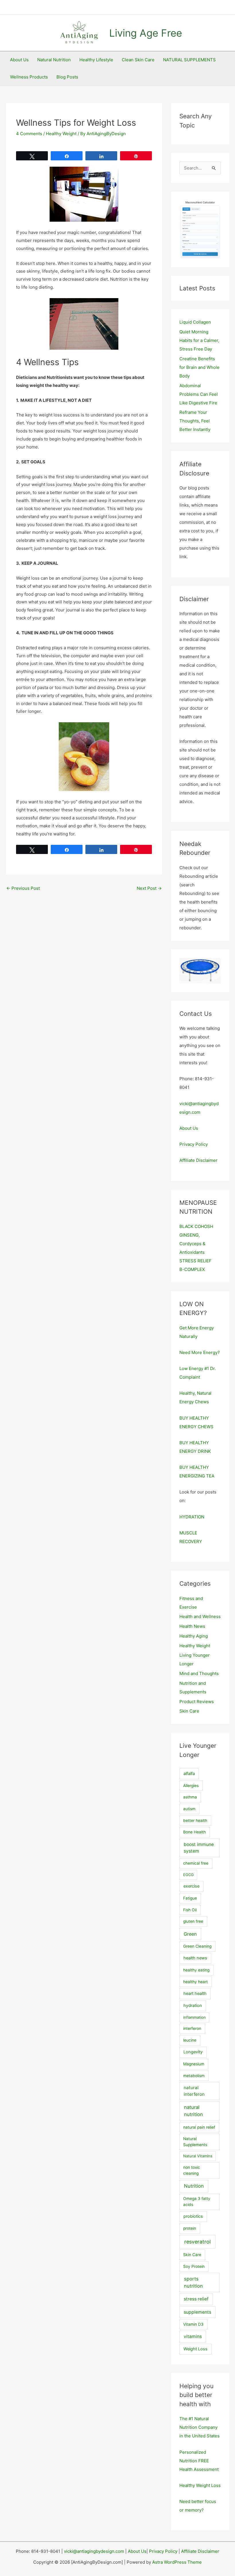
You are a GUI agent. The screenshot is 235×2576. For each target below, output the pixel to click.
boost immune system (199, 1848)
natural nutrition (193, 2111)
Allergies (191, 1786)
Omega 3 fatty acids (197, 2202)
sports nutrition (193, 2282)
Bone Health (194, 1832)
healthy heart (195, 1982)
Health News (192, 1626)
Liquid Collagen (195, 322)
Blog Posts (67, 77)
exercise (191, 1886)
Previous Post (23, 888)
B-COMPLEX (192, 1269)
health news (195, 1958)
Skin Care (189, 1711)
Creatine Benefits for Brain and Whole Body (199, 367)
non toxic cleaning (192, 2170)
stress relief (196, 2299)
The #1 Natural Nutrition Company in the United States (199, 2427)
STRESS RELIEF (195, 1261)
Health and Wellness (200, 1616)
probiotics (193, 2216)
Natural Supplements (195, 2142)
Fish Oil (190, 1910)
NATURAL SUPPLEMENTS (189, 60)
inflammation (194, 2017)
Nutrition (194, 2186)
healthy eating (196, 1970)
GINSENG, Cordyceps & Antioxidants (192, 1244)
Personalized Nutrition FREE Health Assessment (199, 2461)
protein (190, 2228)
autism (189, 1809)
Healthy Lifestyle (96, 60)
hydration (193, 2006)
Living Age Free (146, 33)
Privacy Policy (194, 1144)
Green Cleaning (197, 1946)
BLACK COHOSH (196, 1226)
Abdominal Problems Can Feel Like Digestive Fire (199, 394)
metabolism (194, 2076)
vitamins (193, 2336)
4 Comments (29, 134)
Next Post (149, 888)
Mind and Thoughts (199, 1673)
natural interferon (194, 2091)
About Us (19, 60)
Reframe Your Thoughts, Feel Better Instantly (195, 421)
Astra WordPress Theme (177, 2562)
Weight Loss (195, 2349)
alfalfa (189, 1774)
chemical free (196, 1863)
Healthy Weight (61, 134)
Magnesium (194, 2064)
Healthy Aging (194, 1636)
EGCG (188, 1875)
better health (195, 1821)
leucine (190, 2040)
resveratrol (197, 2242)
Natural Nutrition (54, 60)
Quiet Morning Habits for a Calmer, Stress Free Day (199, 340)
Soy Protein (194, 2266)
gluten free (193, 1921)
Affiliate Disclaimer (198, 1160)
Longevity (193, 2052)
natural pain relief (199, 2127)
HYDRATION (192, 1517)
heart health (195, 1994)
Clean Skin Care (138, 60)
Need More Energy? (200, 1352)
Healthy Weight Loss (200, 2485)
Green (190, 1934)
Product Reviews (197, 1702)
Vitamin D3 (193, 2324)
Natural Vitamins (198, 2156)
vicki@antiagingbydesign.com (94, 2551)
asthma (190, 1797)
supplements (197, 2312)
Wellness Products (29, 77)
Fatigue (190, 1898)
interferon (192, 2028)
